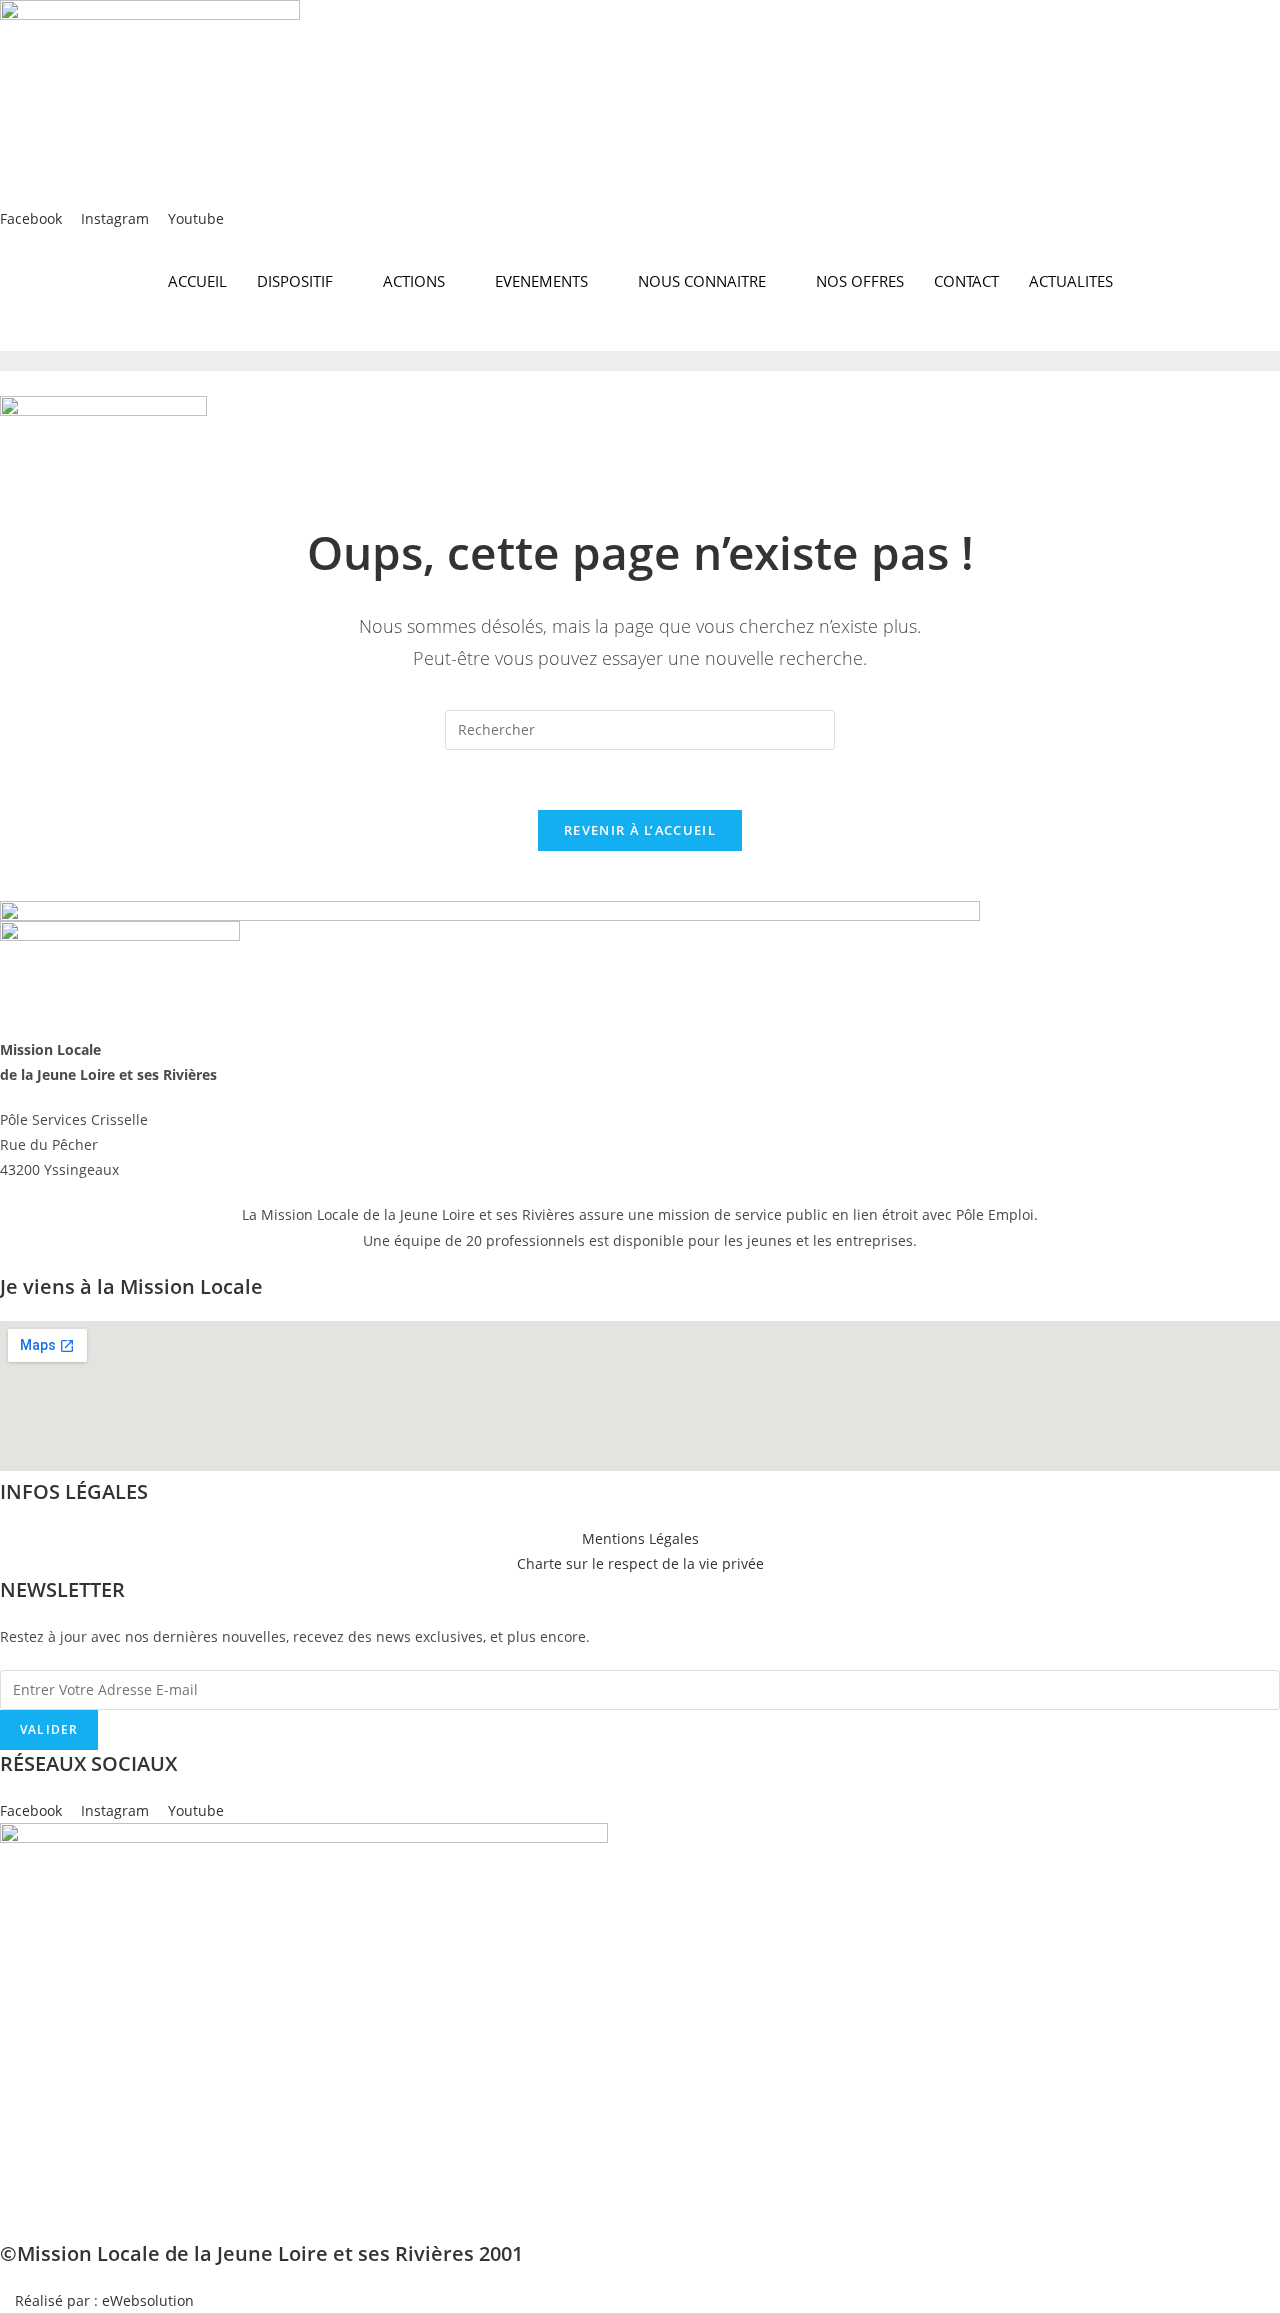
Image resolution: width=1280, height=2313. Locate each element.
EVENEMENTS (541, 281)
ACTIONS (414, 281)
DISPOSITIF (295, 281)
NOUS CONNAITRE (702, 281)
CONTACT (966, 281)
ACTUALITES (1071, 281)
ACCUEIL (197, 281)
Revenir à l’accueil (640, 830)
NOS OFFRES (860, 281)
